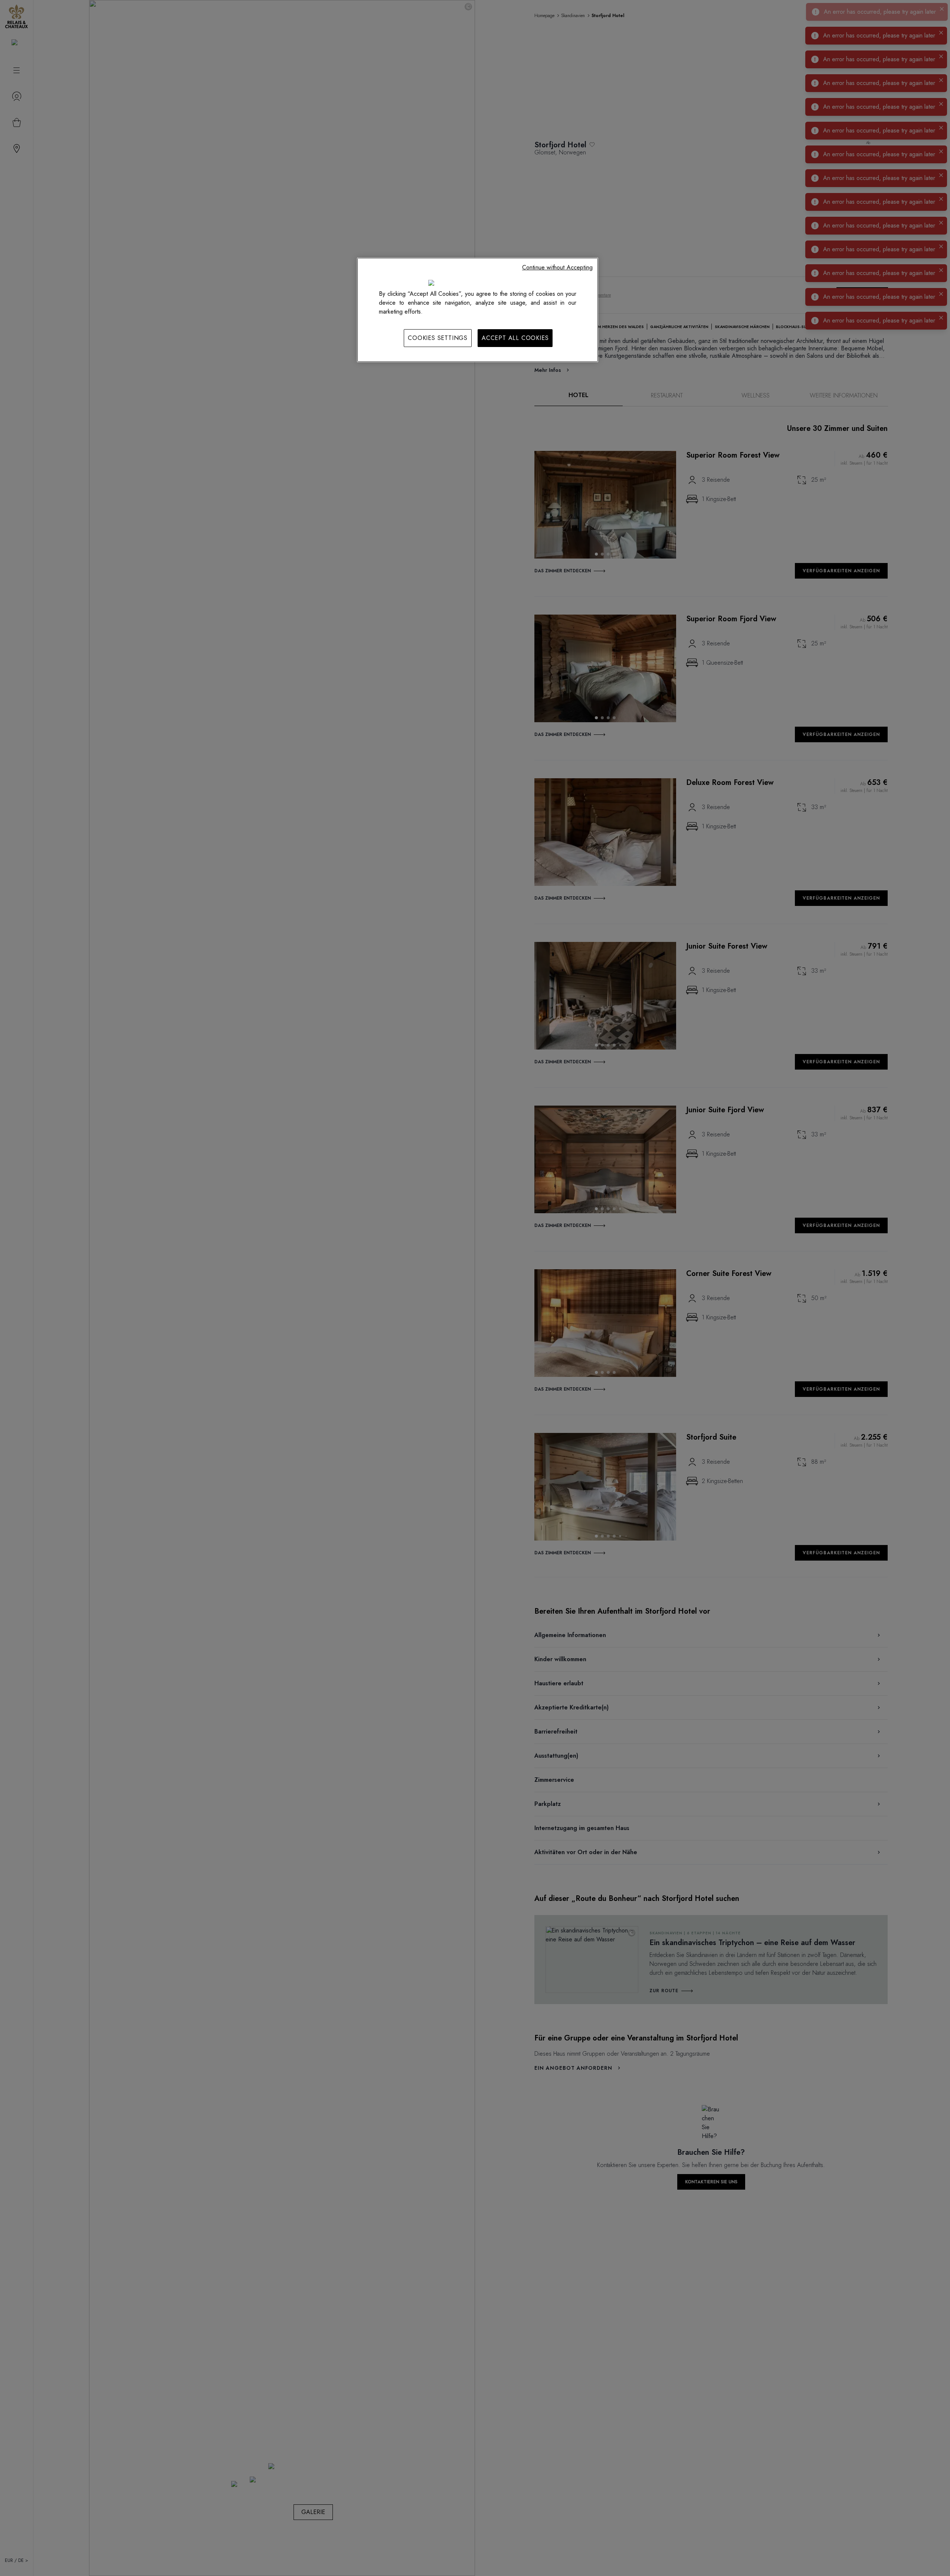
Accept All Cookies (515, 338)
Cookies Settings (438, 338)
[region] (478, 310)
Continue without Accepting (557, 267)
